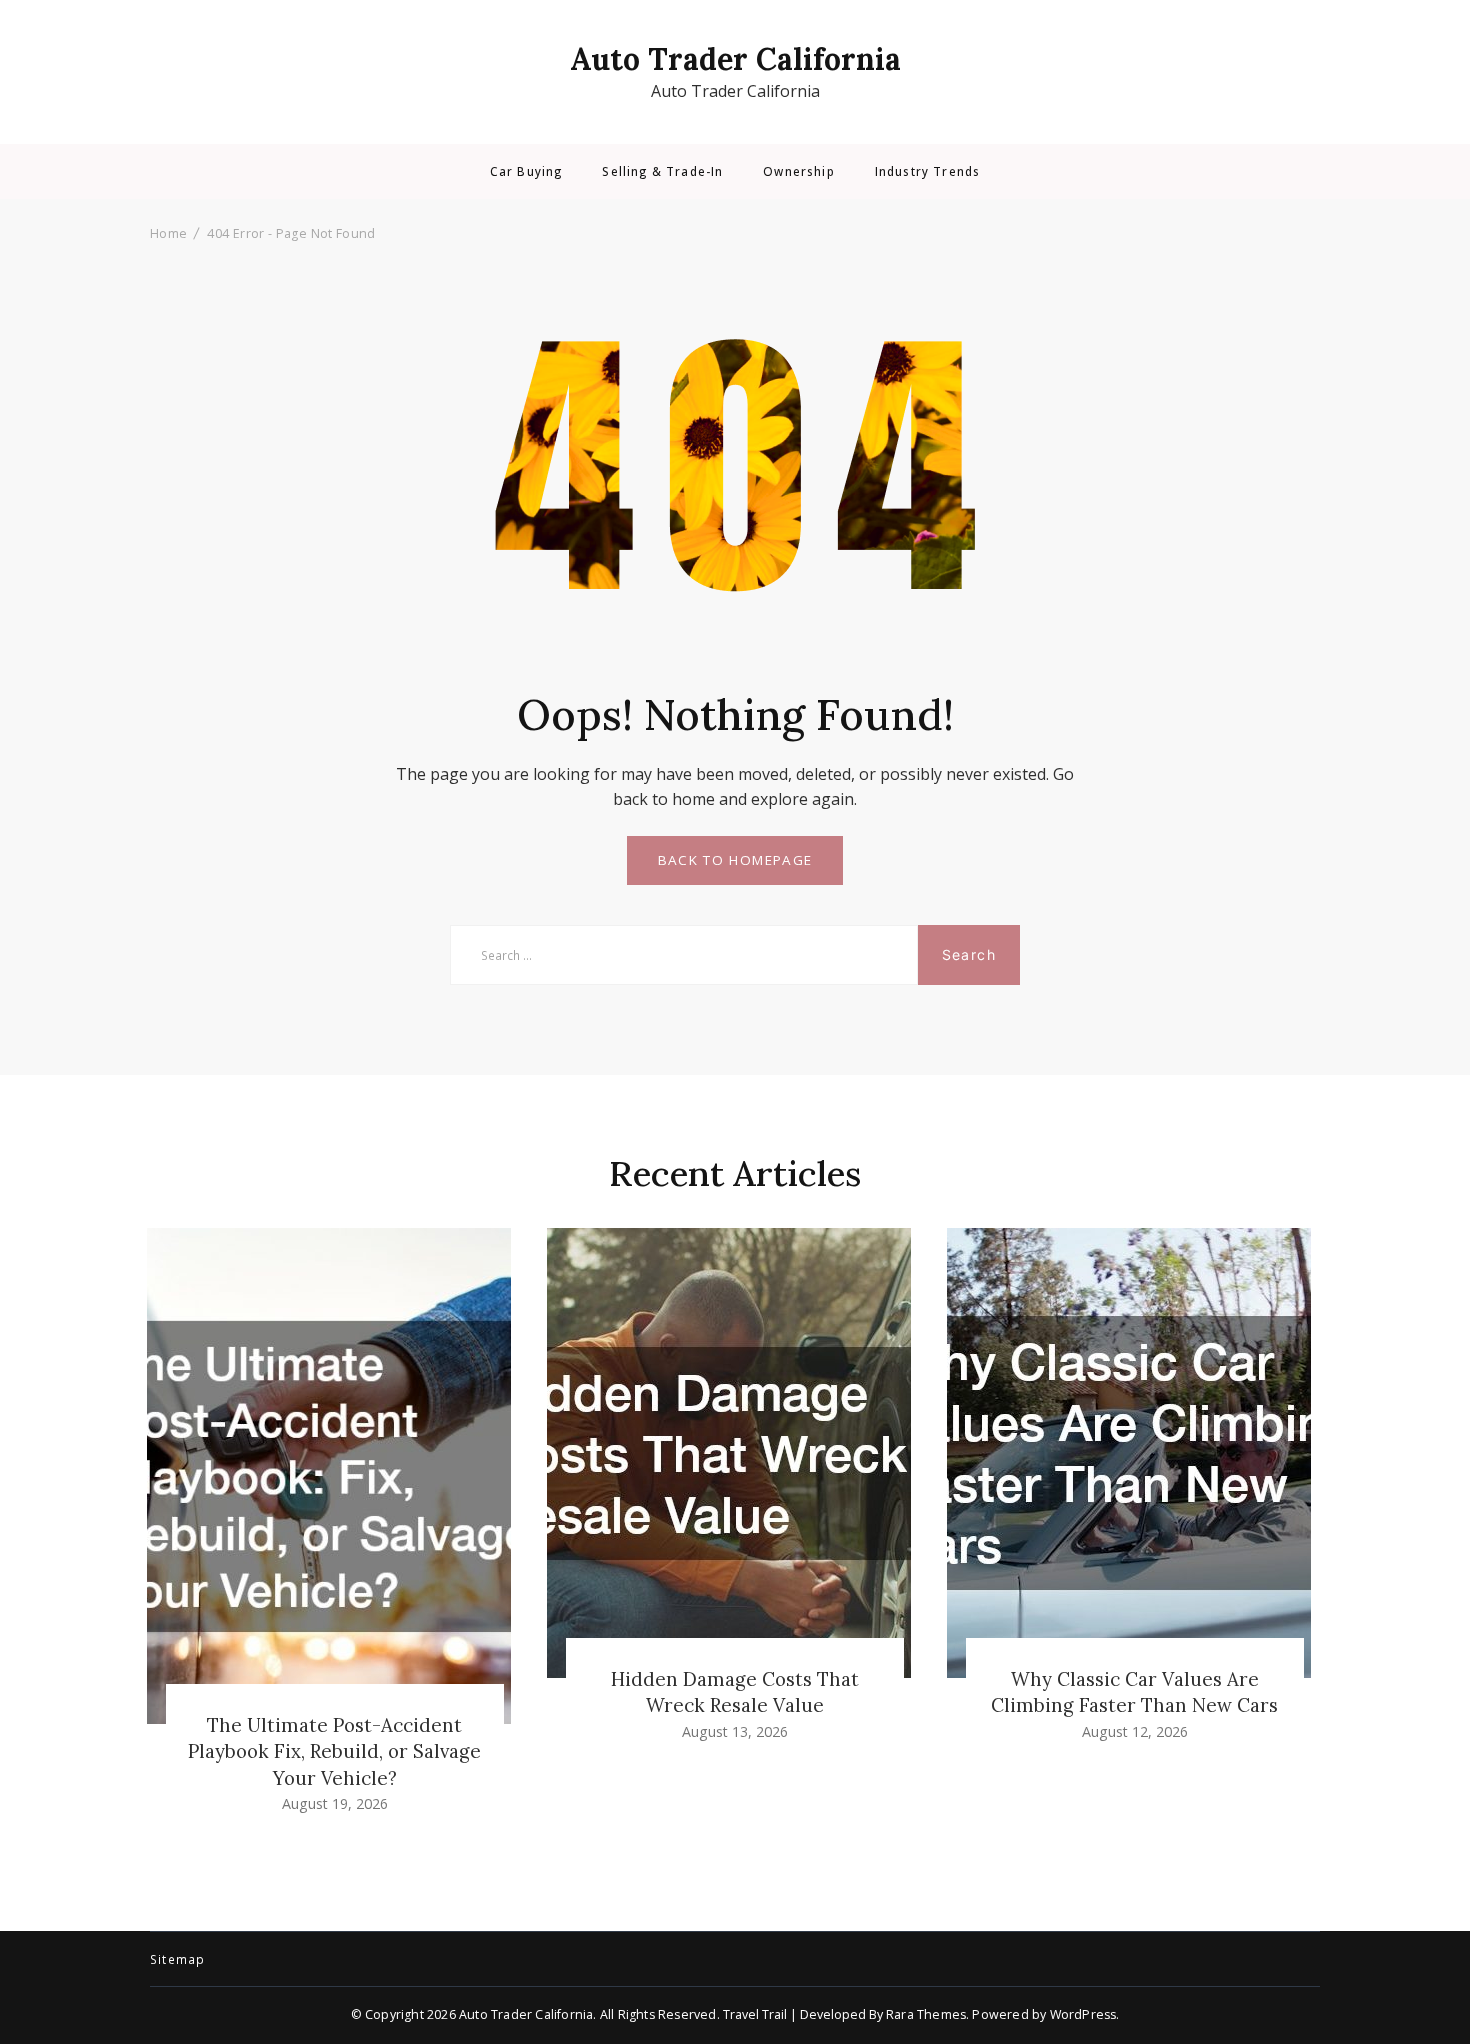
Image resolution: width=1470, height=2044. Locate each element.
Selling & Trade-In (662, 172)
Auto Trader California (735, 59)
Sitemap (177, 1960)
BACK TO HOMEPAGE (735, 860)
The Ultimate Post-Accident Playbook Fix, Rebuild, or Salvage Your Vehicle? (334, 1751)
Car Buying (526, 172)
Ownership (798, 172)
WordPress (1083, 2014)
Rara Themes (926, 2014)
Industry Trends (927, 172)
